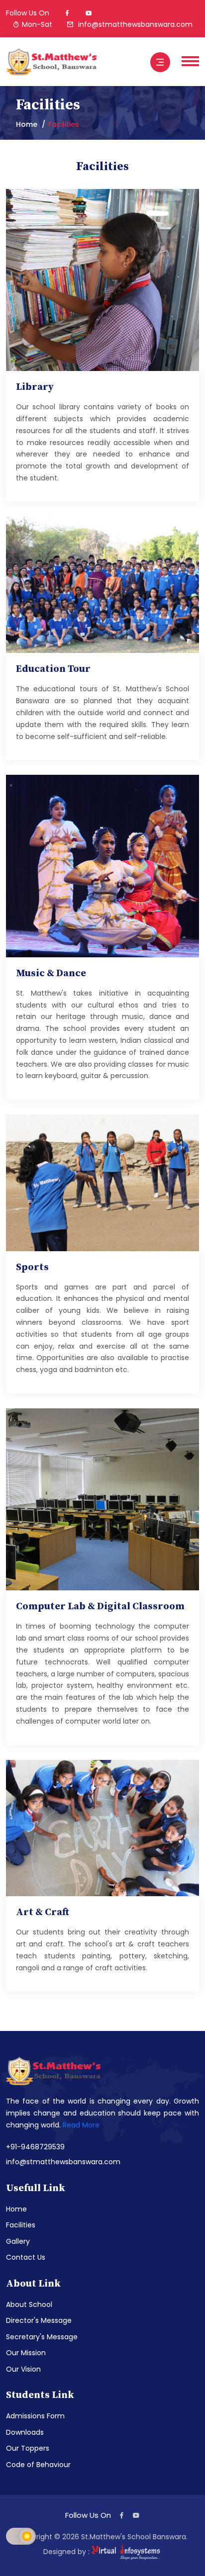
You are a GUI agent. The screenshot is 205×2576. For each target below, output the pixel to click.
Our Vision (23, 2369)
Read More (81, 2125)
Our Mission (26, 2353)
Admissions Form (35, 2416)
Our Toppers (28, 2448)
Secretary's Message (42, 2337)
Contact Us (26, 2257)
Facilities (21, 2225)
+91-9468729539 (35, 2147)
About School (29, 2304)
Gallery (18, 2241)
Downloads (25, 2432)
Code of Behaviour (38, 2465)
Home (27, 124)
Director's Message (39, 2320)
